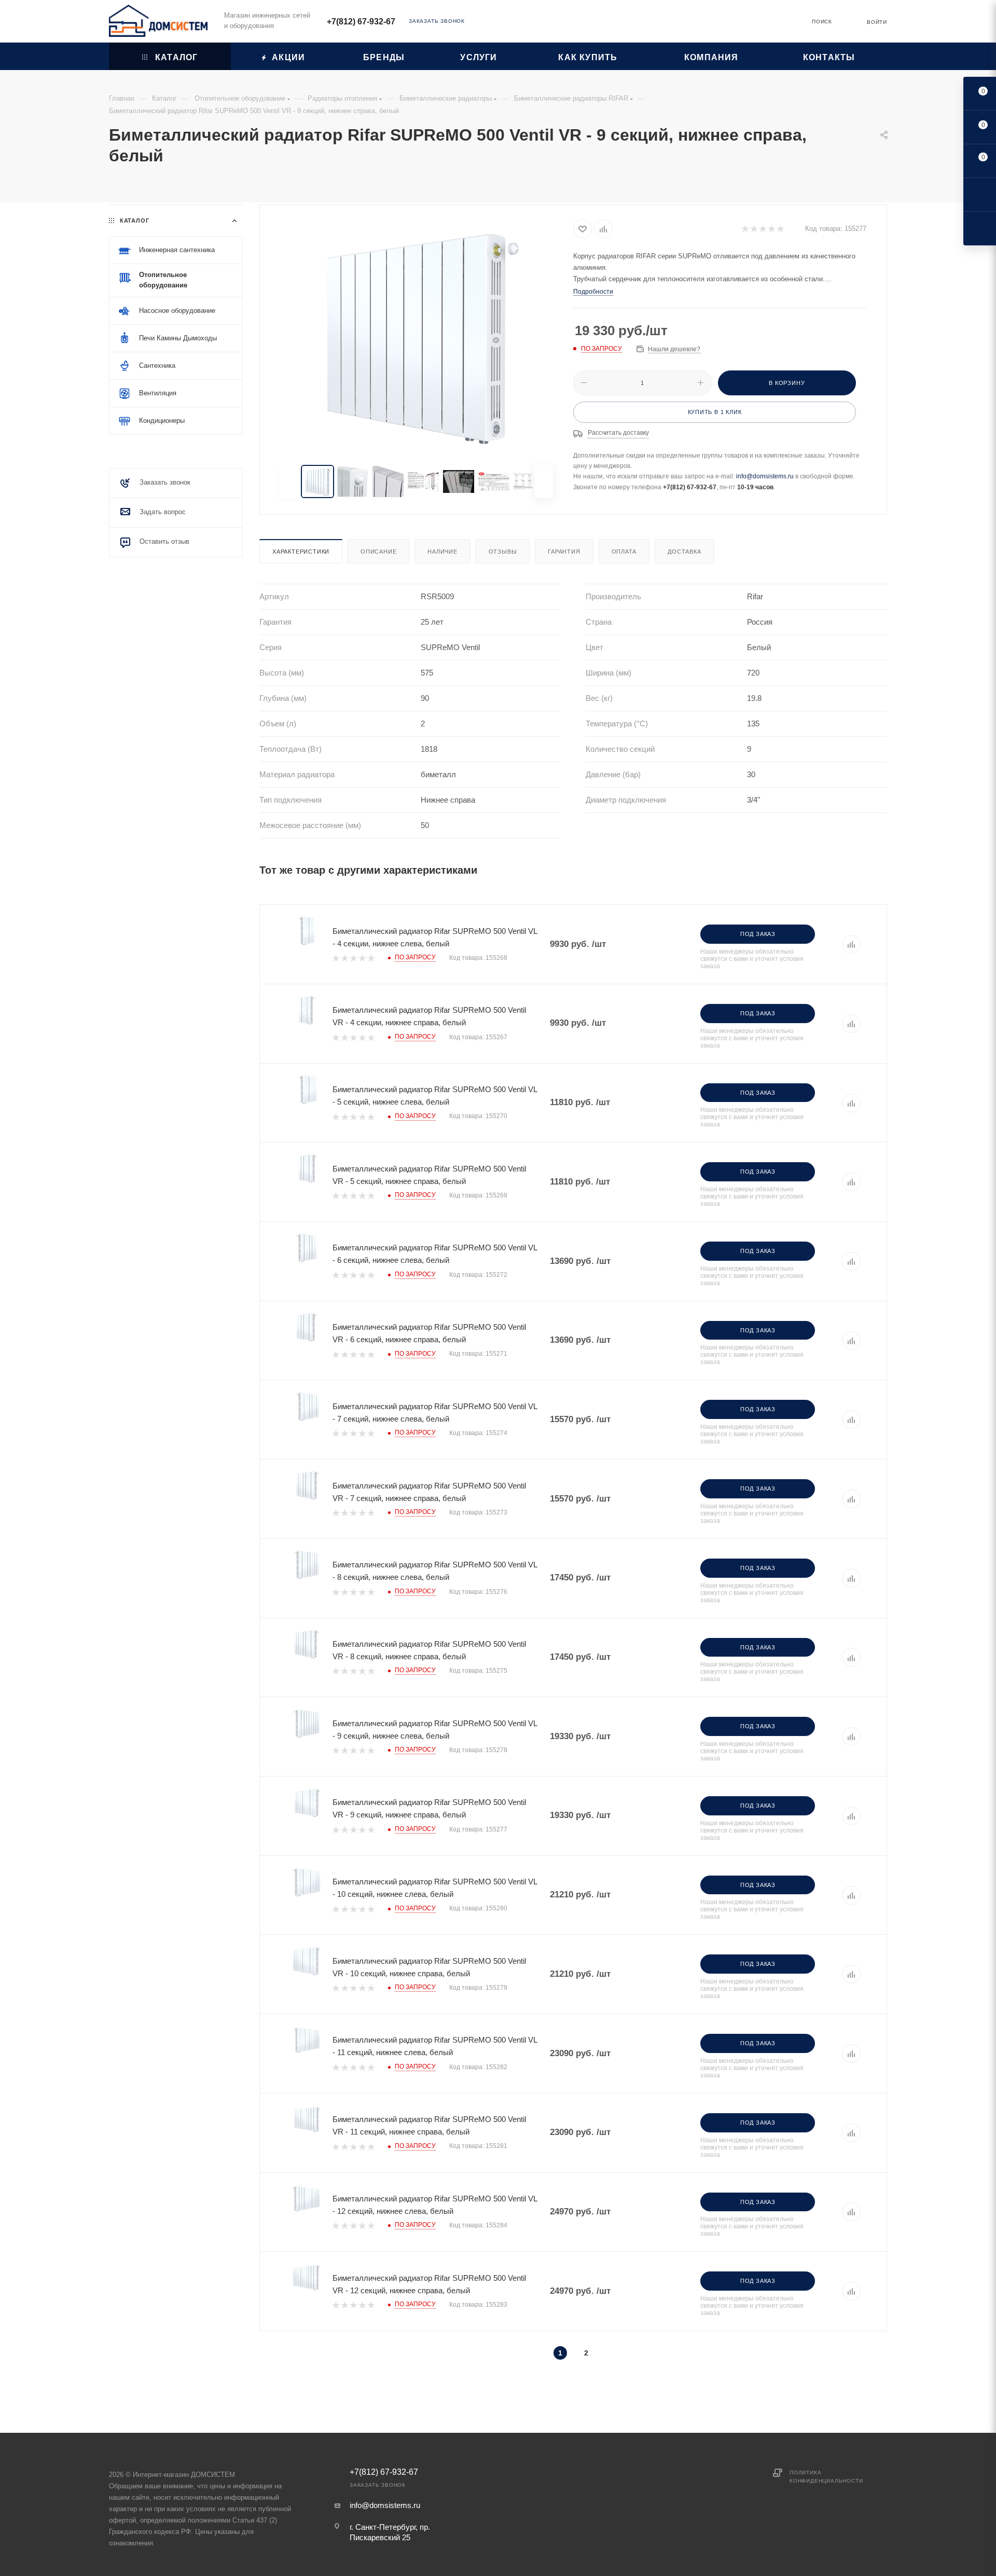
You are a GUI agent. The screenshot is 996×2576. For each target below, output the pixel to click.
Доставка (684, 552)
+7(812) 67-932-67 (361, 22)
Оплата (624, 552)
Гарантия (564, 552)
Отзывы (503, 552)
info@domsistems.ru (765, 476)
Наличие (442, 552)
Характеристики (301, 552)
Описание (378, 552)
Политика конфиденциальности (826, 2477)
